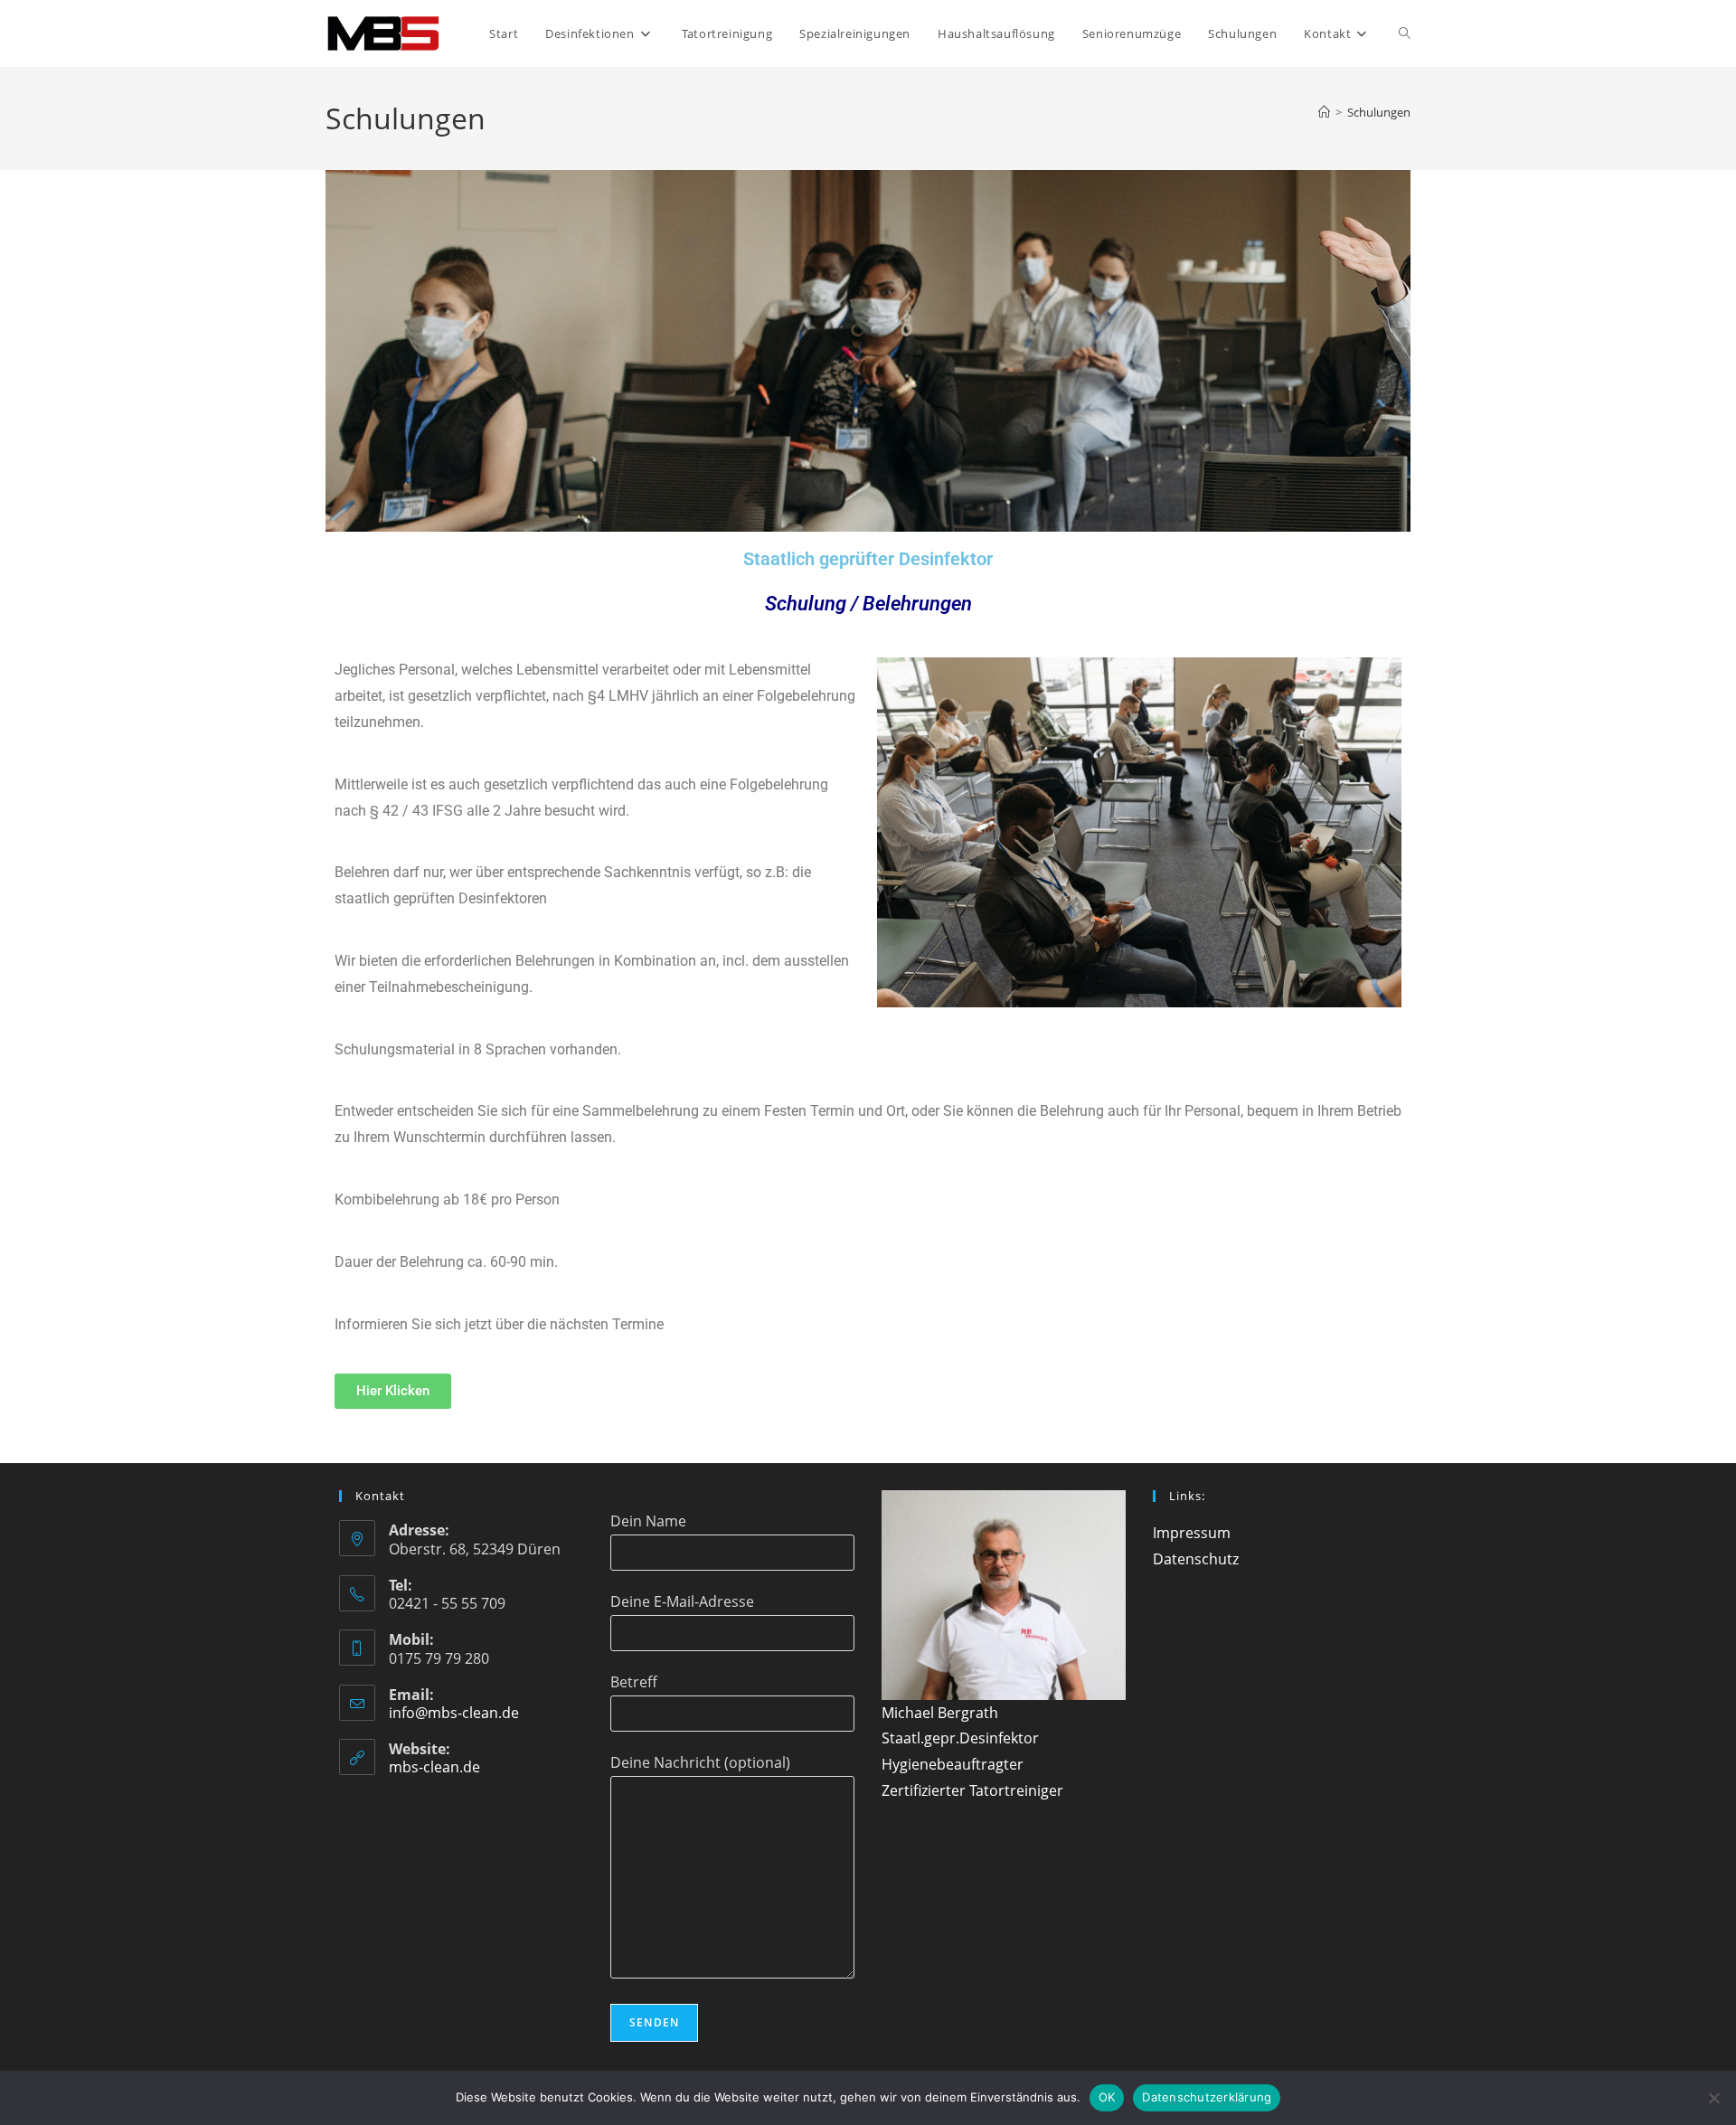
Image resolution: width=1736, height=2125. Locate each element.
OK (1107, 2097)
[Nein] (1713, 2098)
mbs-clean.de (434, 1767)
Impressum (1192, 1533)
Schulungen (1379, 112)
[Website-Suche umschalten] (1405, 33)
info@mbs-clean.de (454, 1713)
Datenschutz (1196, 1559)
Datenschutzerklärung (1207, 2097)
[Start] (1324, 112)
